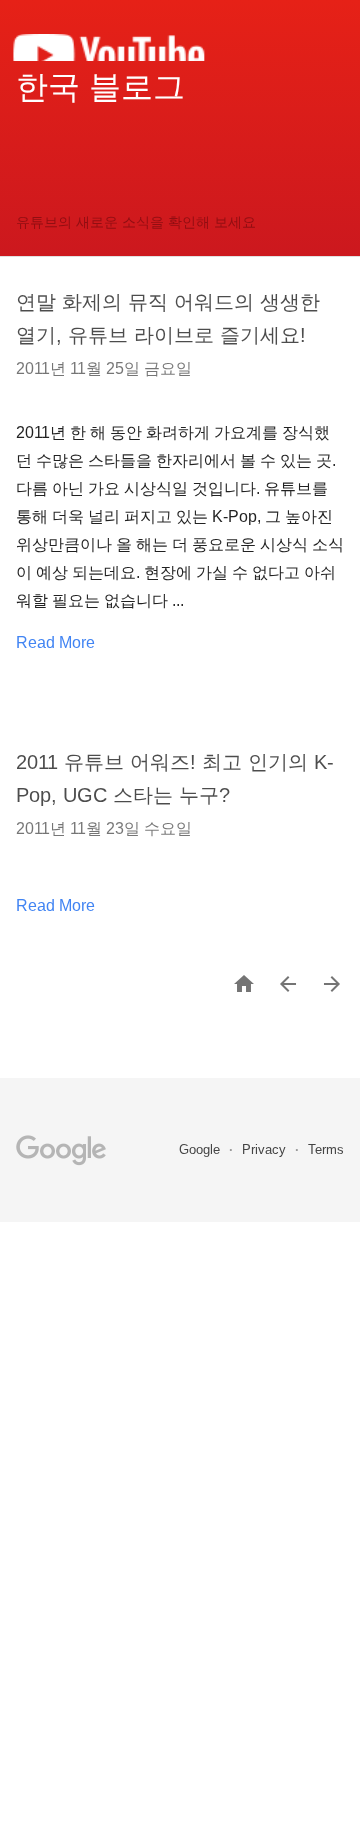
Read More (55, 642)
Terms (326, 1149)
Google (201, 1149)
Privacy (266, 1149)
